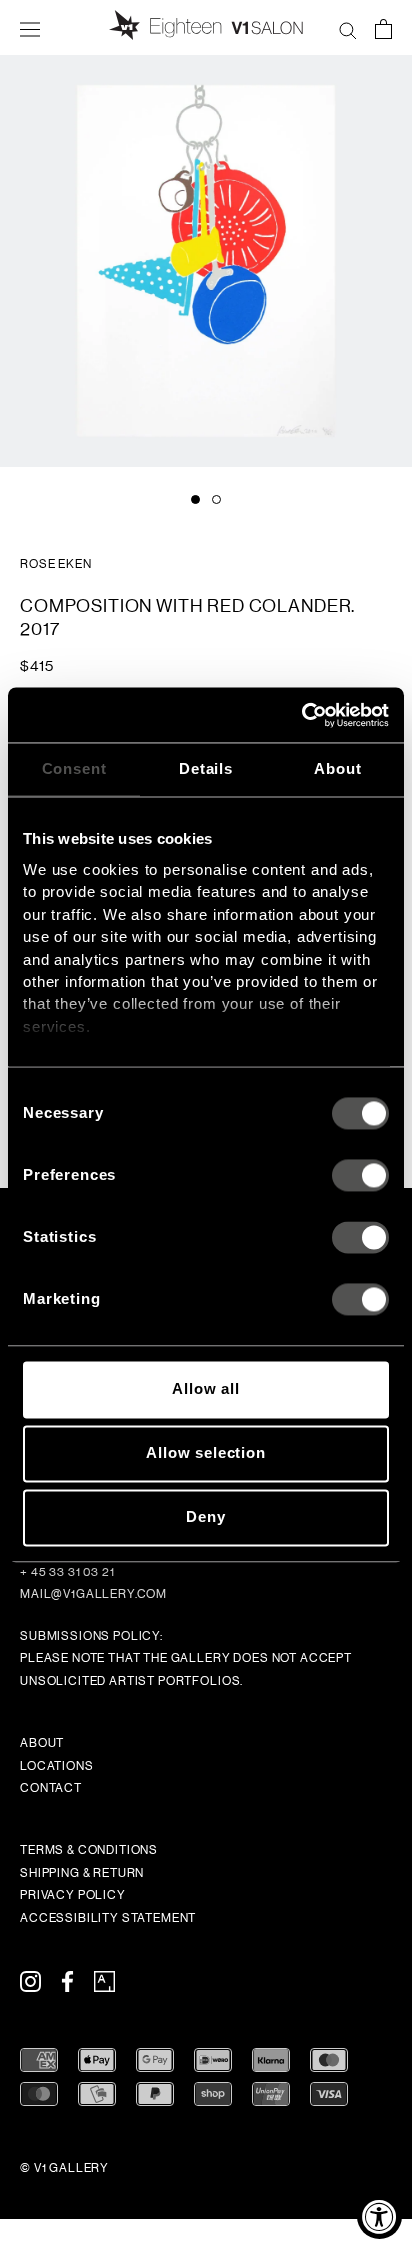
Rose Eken (56, 564)
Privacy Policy (73, 1895)
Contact (51, 1788)
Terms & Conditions (89, 1850)
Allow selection (206, 1453)
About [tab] (337, 768)
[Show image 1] (195, 499)
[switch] (360, 1176)
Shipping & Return (82, 1873)
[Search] (348, 28)
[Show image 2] (216, 499)
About (42, 1743)
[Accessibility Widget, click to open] (379, 2216)
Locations (57, 1766)
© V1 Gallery (64, 2168)
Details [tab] (206, 768)
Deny (205, 1517)
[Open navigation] (30, 28)
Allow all (206, 1389)
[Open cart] (383, 28)
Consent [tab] (74, 768)
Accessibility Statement (108, 1918)
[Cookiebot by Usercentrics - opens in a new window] (301, 715)
